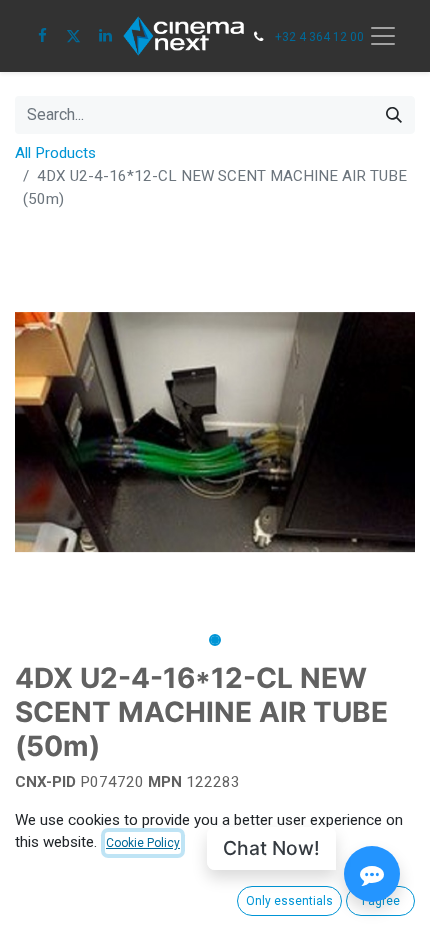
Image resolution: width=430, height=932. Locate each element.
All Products (55, 153)
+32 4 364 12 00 (319, 37)
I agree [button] (381, 901)
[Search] (394, 115)
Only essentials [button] (289, 901)
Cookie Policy (143, 843)
